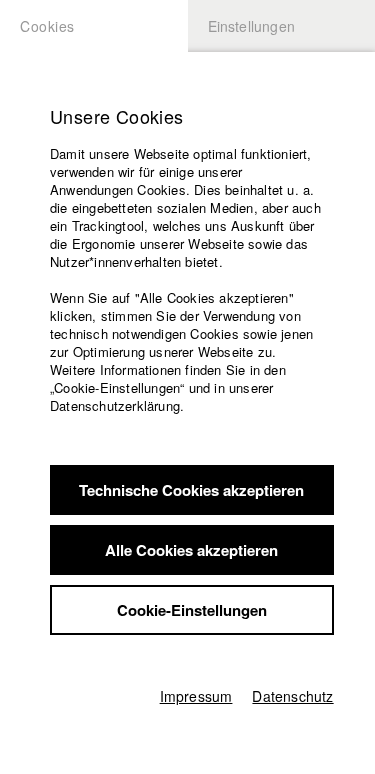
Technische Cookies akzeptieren (191, 490)
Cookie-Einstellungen (192, 610)
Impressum (196, 696)
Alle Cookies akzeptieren (191, 550)
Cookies (47, 26)
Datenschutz (292, 696)
